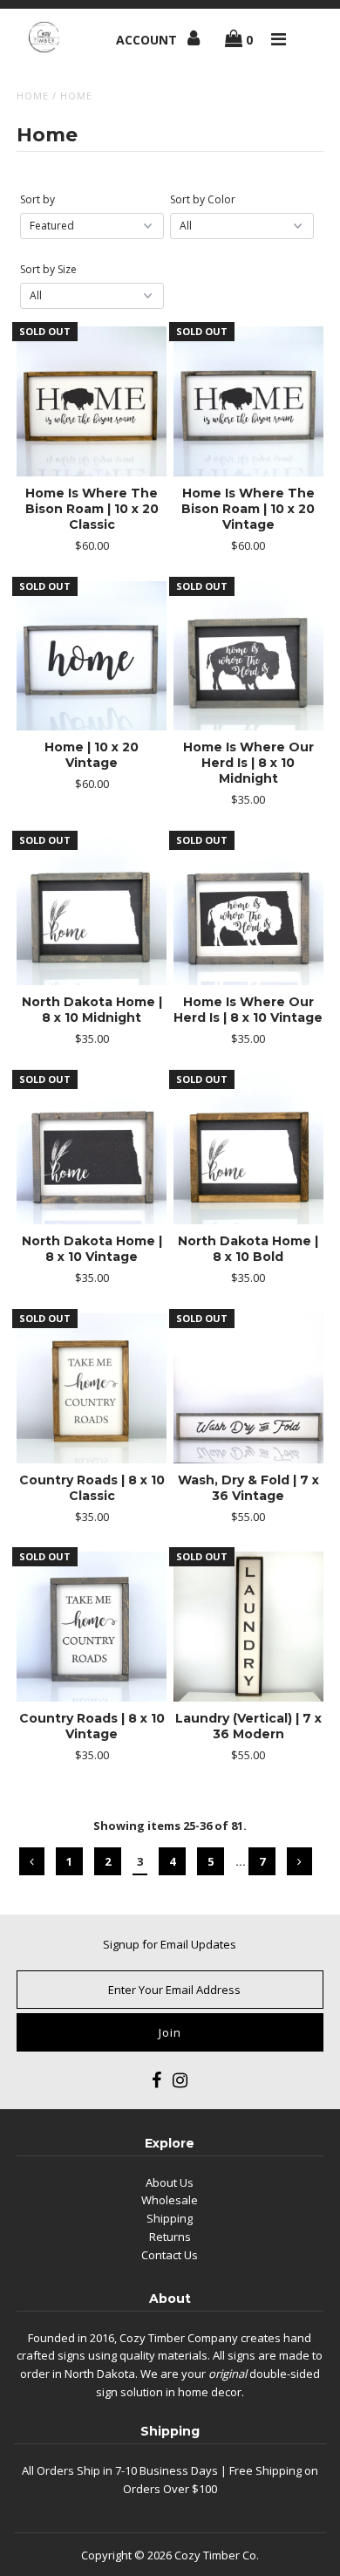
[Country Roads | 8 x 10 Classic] (92, 1388)
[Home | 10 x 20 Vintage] (92, 656)
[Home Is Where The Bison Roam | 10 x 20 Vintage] (248, 401)
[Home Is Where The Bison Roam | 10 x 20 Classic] (92, 401)
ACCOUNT (148, 40)
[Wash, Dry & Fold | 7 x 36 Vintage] (248, 1388)
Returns (170, 2237)
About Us (170, 2182)
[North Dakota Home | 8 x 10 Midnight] (92, 910)
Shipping (170, 2218)
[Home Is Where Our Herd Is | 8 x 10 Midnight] (248, 656)
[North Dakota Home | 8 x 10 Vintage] (92, 1149)
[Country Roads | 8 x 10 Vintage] (92, 1627)
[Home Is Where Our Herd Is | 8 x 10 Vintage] (248, 910)
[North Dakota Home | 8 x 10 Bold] (248, 1149)
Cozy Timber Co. (217, 2555)
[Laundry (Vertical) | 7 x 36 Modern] (248, 1627)
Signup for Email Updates (170, 1944)
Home (33, 96)
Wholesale (170, 2200)
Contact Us (170, 2255)
